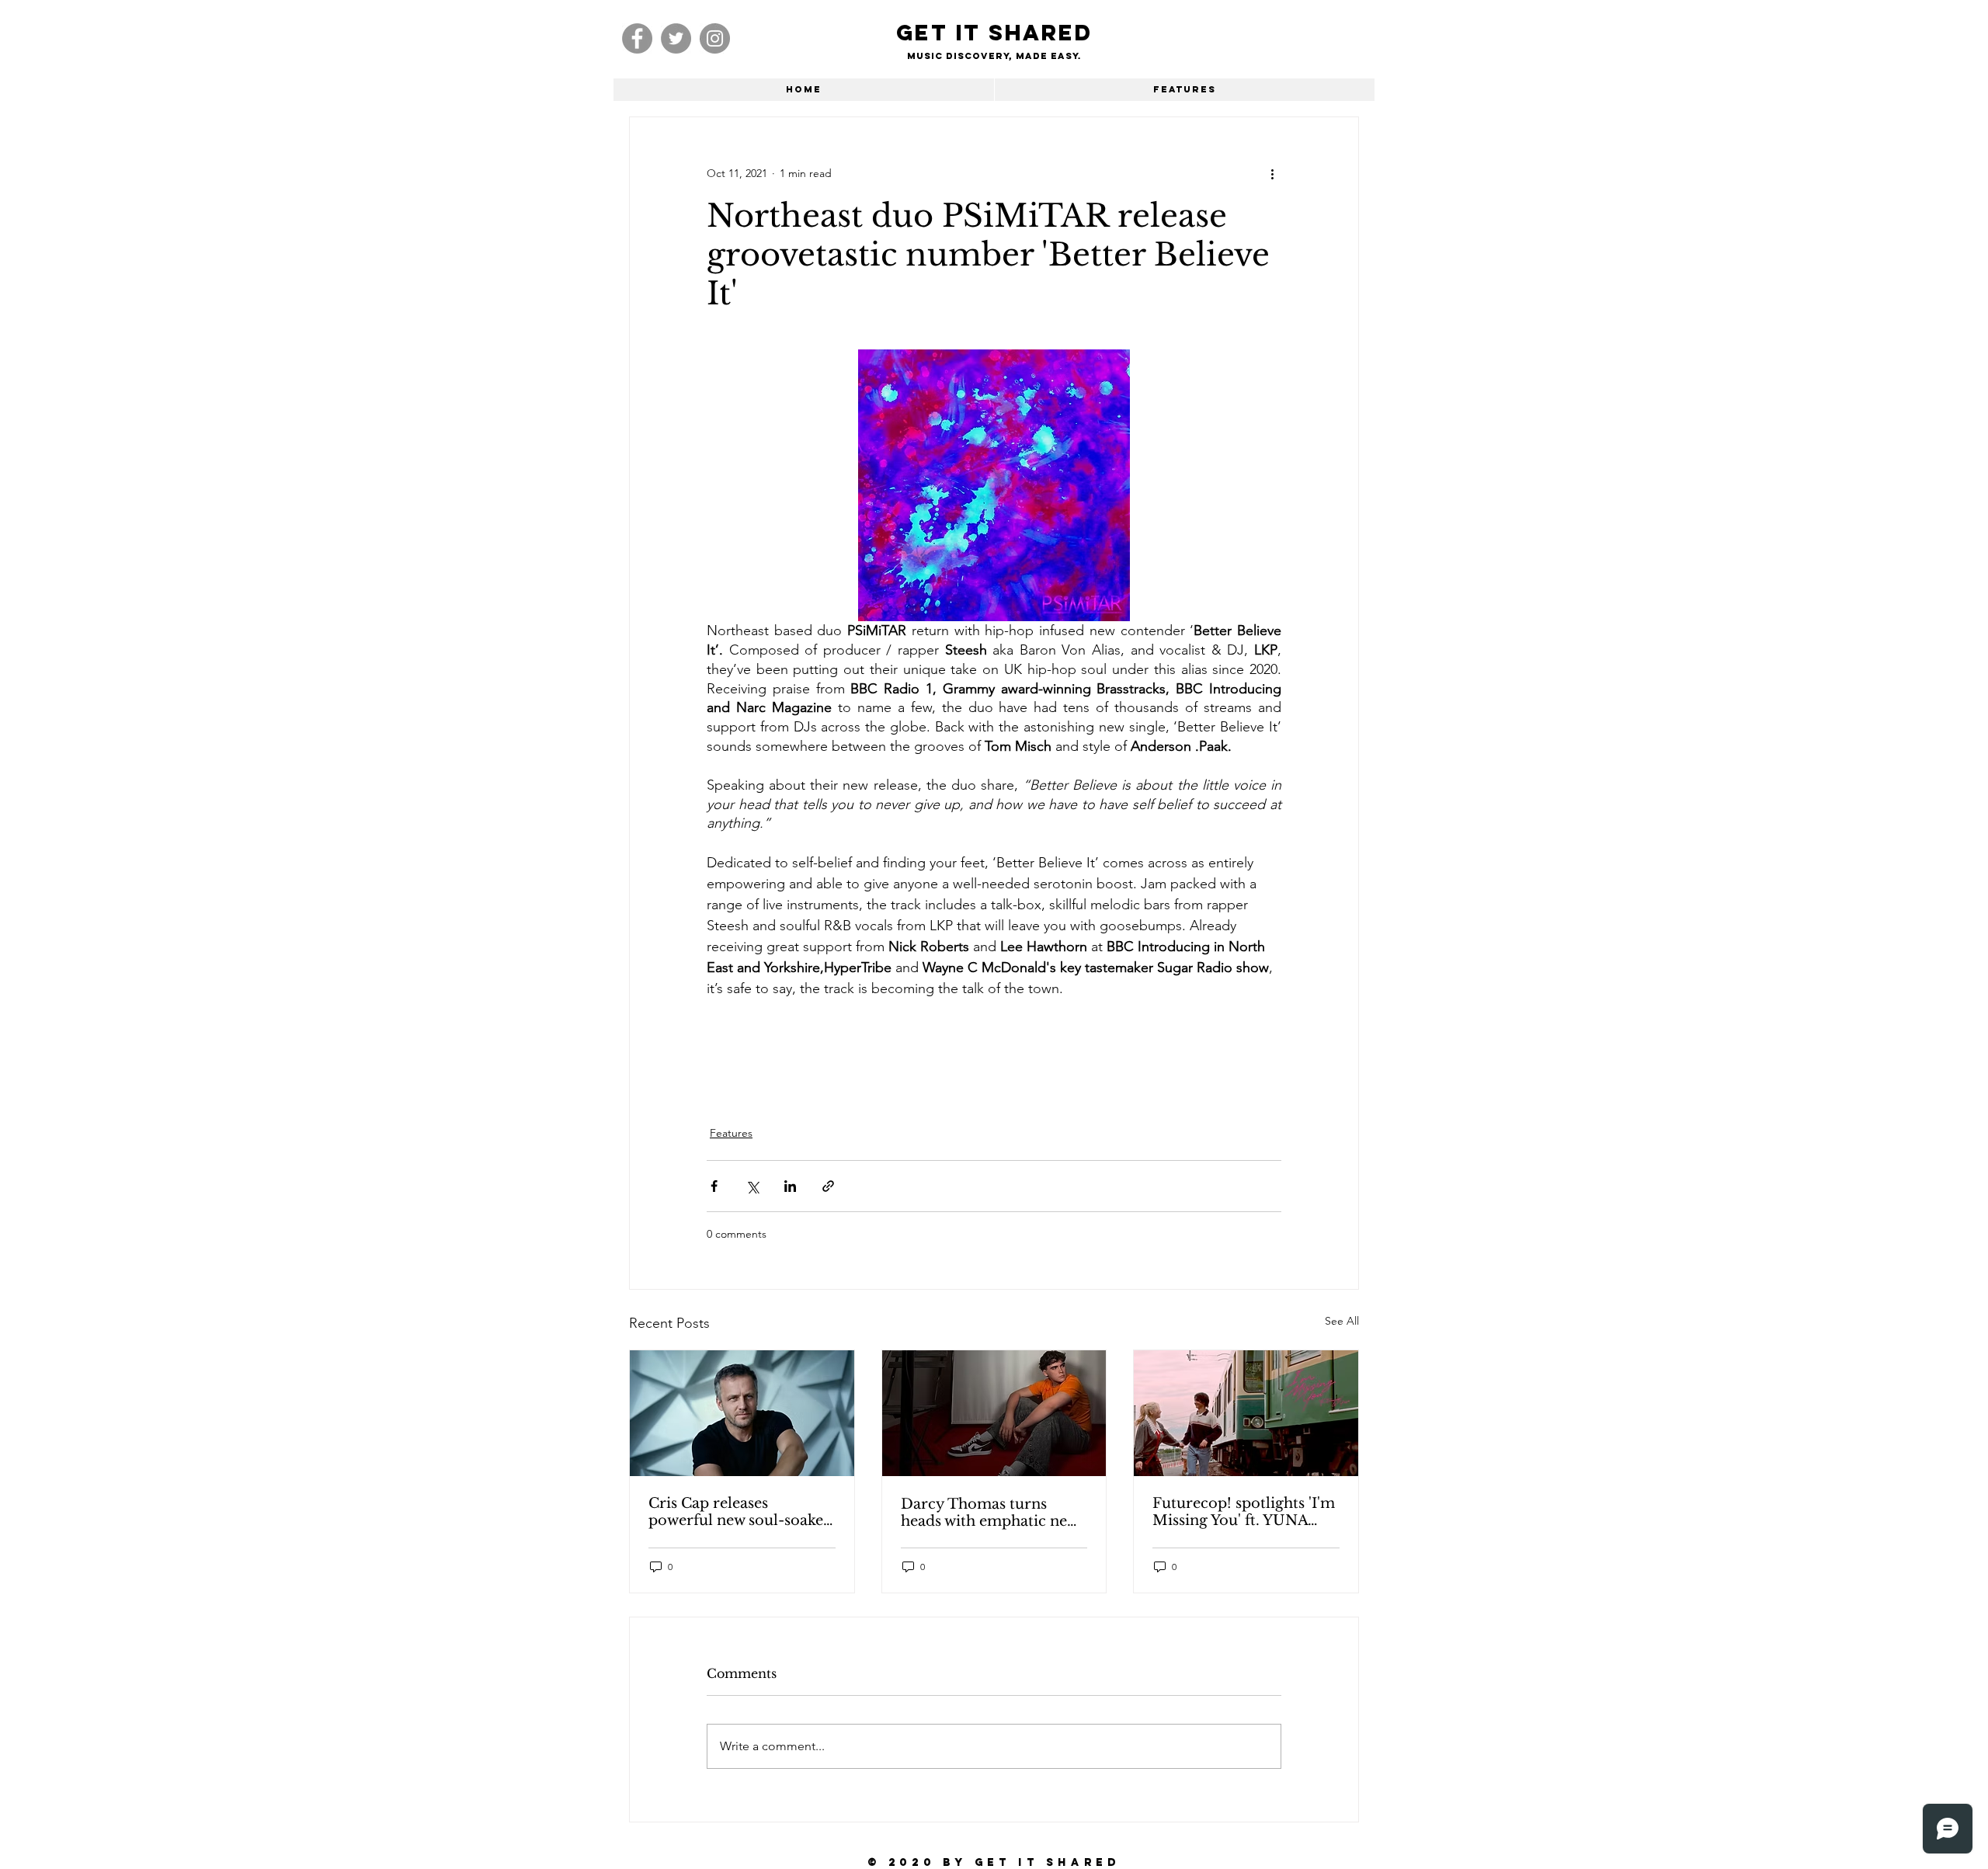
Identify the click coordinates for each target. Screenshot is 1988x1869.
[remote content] (994, 1053)
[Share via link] (828, 1186)
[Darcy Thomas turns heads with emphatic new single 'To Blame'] (994, 1413)
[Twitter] (676, 38)
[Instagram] (715, 38)
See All (1342, 1321)
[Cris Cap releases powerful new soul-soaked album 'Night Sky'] (742, 1413)
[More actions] (1272, 173)
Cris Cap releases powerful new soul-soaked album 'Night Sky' (740, 1512)
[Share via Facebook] (714, 1186)
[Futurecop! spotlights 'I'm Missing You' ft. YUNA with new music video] (1246, 1413)
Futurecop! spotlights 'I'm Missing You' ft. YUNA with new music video (1244, 1512)
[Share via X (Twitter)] (752, 1186)
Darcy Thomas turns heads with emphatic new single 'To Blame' (989, 1513)
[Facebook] (637, 38)
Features (731, 1133)
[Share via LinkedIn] (790, 1186)
